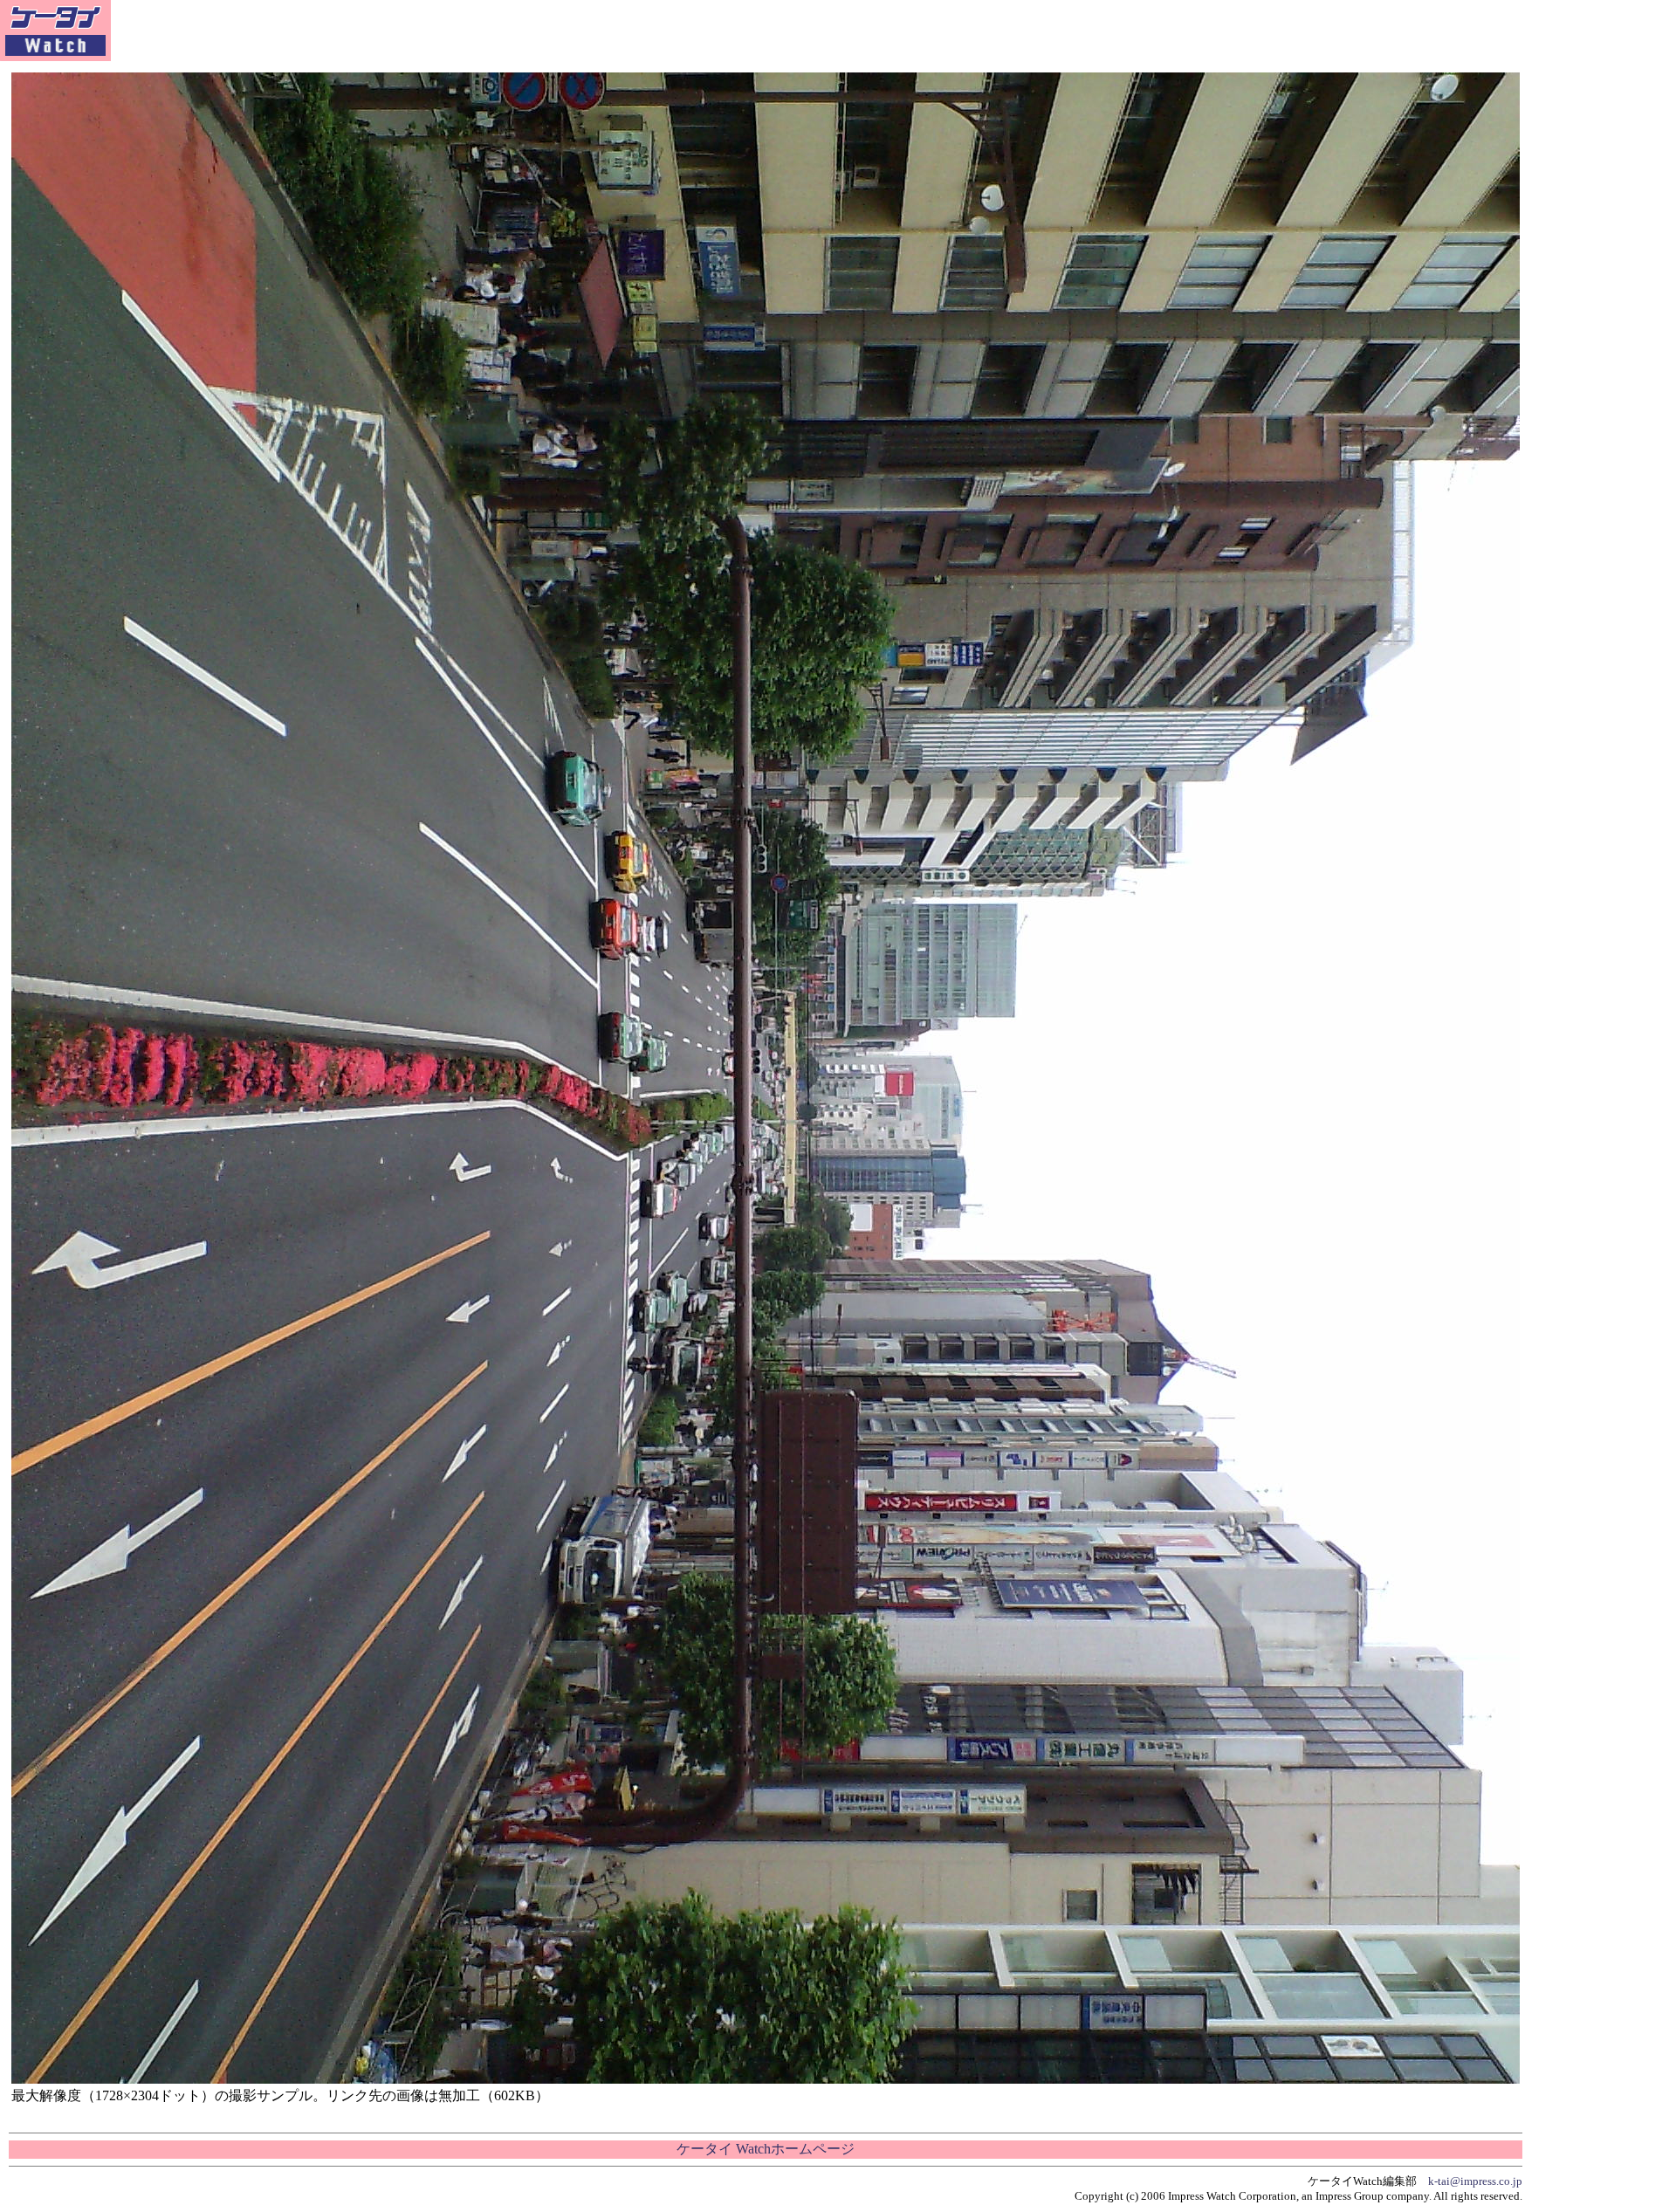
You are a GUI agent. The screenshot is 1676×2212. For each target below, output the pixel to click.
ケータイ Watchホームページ (766, 2149)
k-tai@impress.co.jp (1475, 2181)
